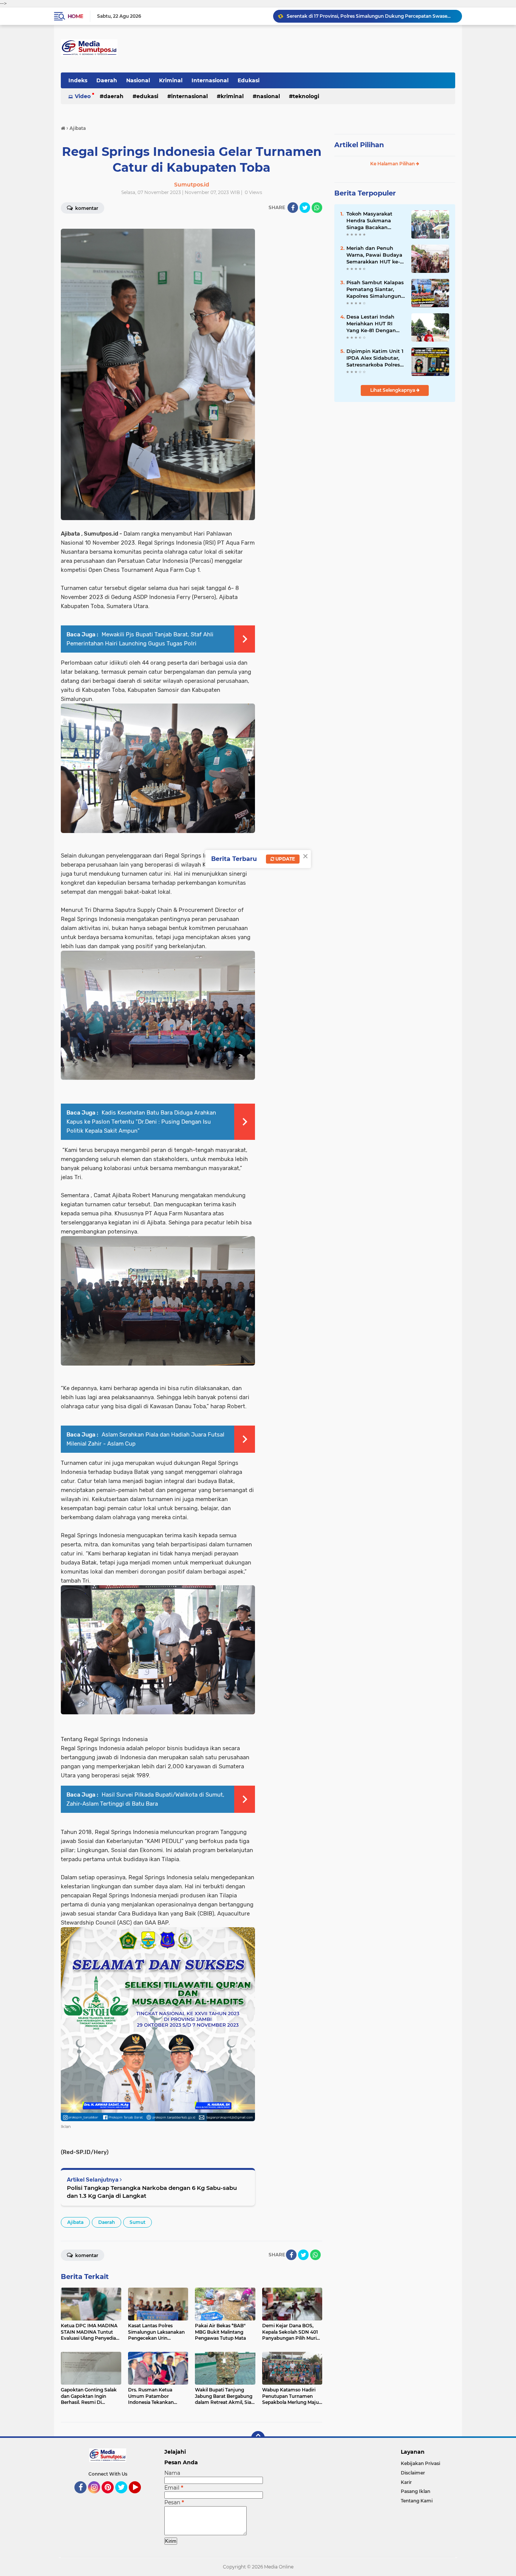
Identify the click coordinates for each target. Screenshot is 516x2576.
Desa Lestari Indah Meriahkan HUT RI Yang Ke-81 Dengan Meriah (371, 324)
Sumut (137, 2222)
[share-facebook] (293, 208)
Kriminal (171, 80)
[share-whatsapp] (317, 208)
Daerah (107, 80)
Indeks (78, 80)
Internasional (210, 80)
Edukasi (249, 80)
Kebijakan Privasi (420, 2463)
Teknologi (306, 96)
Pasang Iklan (416, 2491)
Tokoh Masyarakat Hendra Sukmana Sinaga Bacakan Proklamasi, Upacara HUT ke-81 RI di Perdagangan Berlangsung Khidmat (375, 221)
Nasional (138, 80)
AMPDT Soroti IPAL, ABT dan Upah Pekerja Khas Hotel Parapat (358, 16)
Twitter (125, 2497)
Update (285, 859)
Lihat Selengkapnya (393, 390)
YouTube (140, 2497)
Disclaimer (413, 2473)
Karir (406, 2482)
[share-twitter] (305, 208)
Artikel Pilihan (359, 145)
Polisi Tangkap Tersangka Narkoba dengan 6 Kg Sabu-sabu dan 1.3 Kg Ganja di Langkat (152, 2192)
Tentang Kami (417, 2501)
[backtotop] (258, 2438)
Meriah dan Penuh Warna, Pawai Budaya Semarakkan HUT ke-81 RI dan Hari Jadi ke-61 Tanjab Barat (376, 255)
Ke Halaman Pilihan (393, 164)
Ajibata (75, 2222)
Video (83, 96)
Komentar (86, 208)
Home (75, 16)
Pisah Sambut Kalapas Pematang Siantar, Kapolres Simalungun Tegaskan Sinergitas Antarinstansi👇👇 (375, 289)
